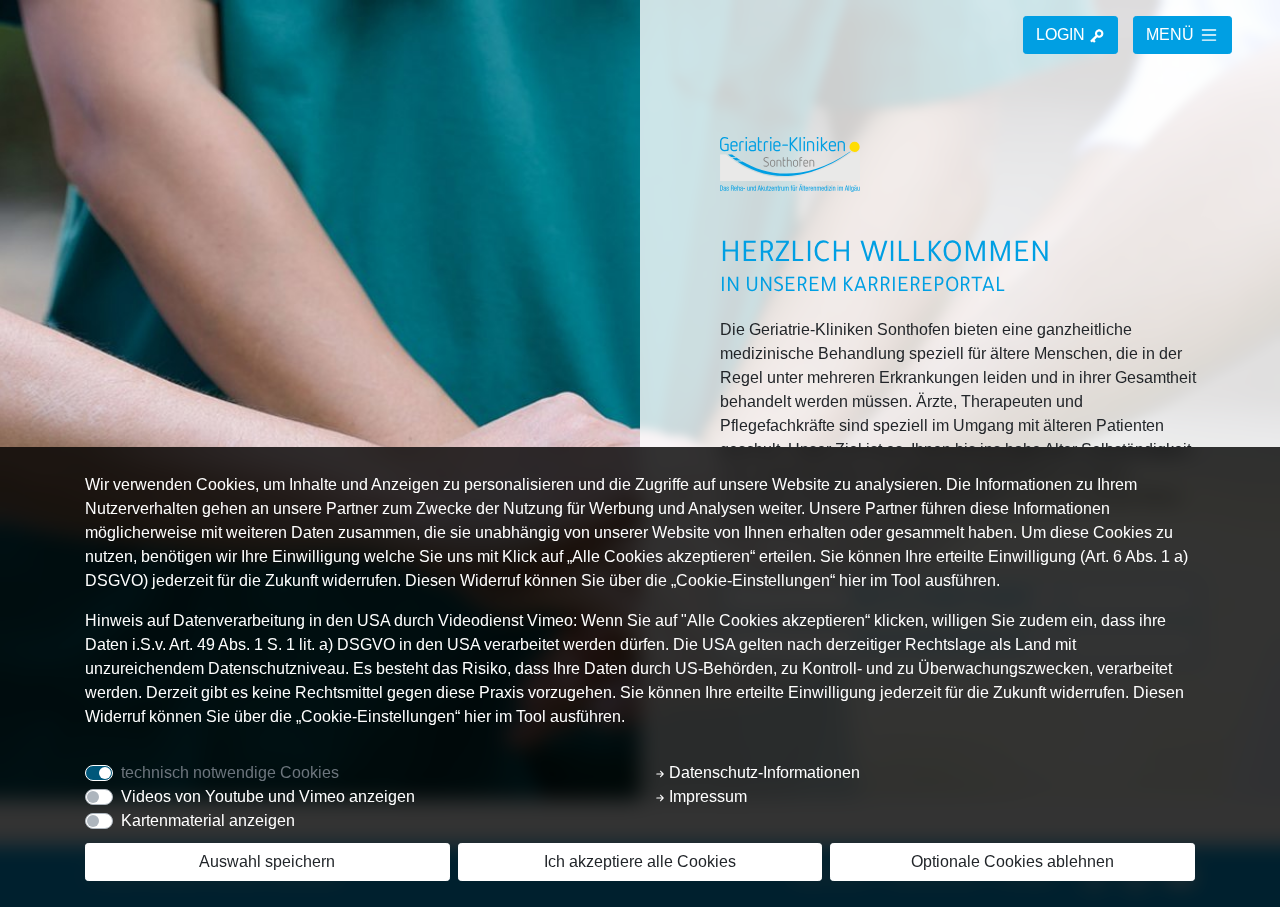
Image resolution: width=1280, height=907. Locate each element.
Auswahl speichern (267, 861)
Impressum (706, 796)
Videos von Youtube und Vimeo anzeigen (268, 796)
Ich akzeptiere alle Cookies (640, 861)
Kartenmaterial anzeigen (208, 820)
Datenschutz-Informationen (762, 772)
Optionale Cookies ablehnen (1012, 861)
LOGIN (1062, 34)
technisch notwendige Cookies (230, 772)
